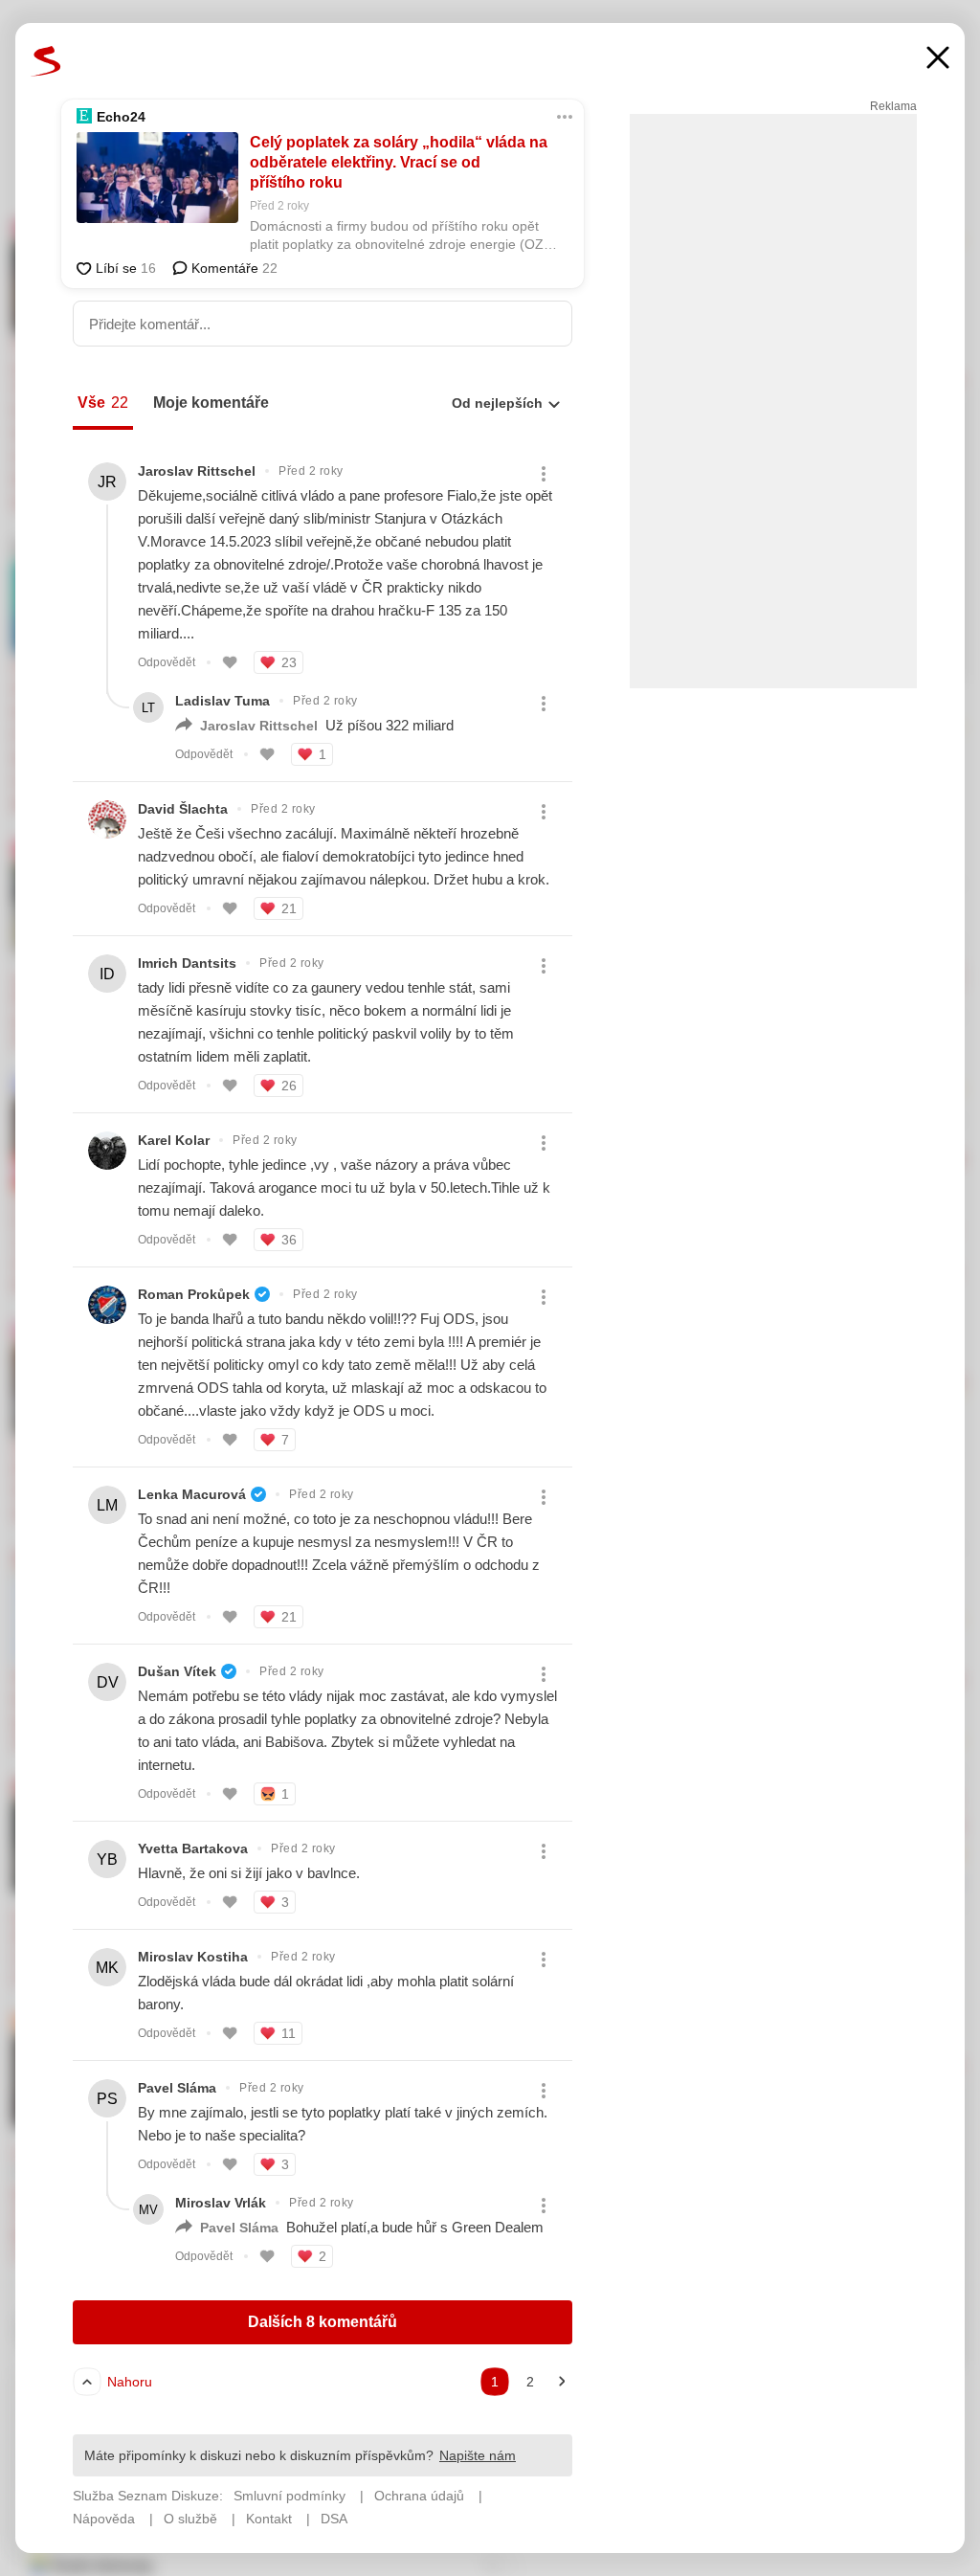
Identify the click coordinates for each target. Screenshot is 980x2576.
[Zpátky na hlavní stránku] (46, 61)
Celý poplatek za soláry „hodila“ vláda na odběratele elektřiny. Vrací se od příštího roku (399, 162)
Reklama (893, 106)
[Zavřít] (938, 60)
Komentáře (233, 268)
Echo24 (121, 117)
